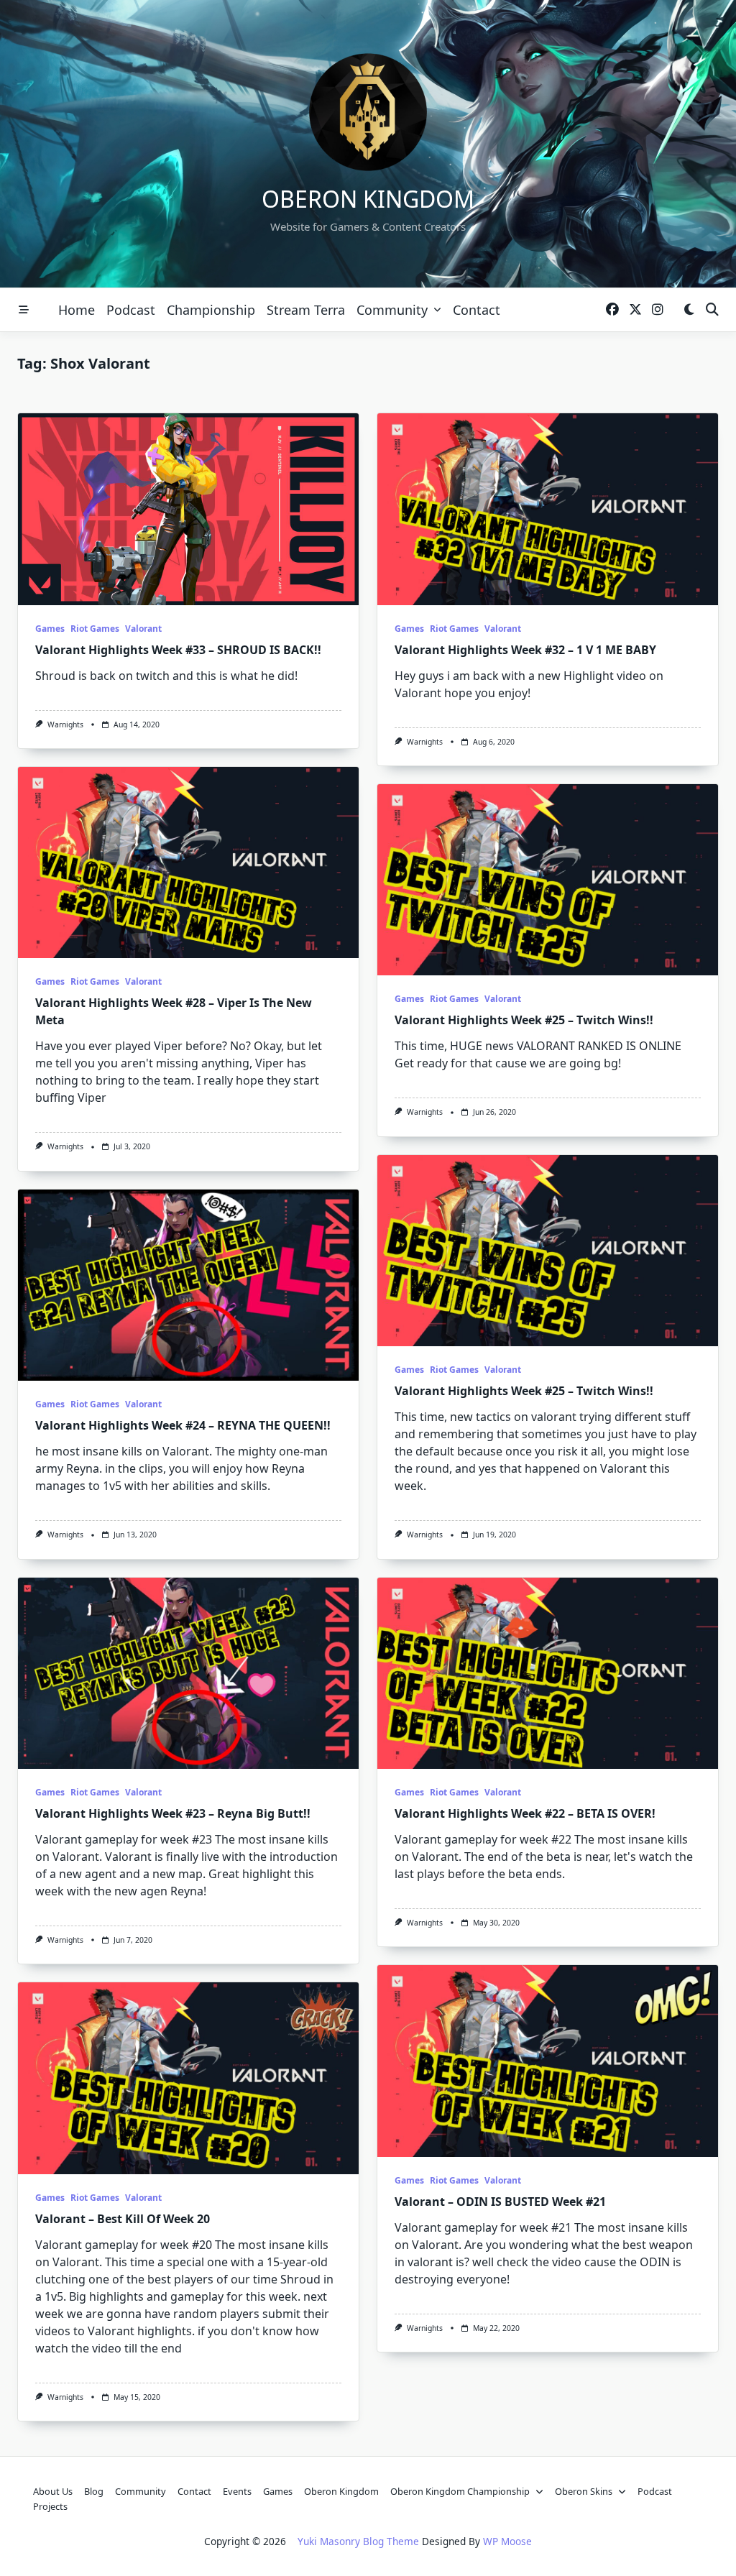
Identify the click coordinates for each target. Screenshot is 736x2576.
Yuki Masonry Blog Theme (358, 2541)
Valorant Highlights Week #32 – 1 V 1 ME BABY (525, 650)
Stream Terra (306, 310)
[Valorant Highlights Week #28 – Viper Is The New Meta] (188, 863)
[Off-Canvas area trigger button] (24, 310)
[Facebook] (612, 310)
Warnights (65, 724)
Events (237, 2491)
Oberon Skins (584, 2491)
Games (50, 629)
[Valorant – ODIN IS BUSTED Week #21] (548, 2061)
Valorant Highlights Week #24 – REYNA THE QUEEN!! (183, 1425)
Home (77, 310)
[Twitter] (635, 310)
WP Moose (507, 2541)
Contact (477, 310)
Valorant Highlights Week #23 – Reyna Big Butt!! (173, 1813)
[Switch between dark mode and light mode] (689, 310)
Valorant (143, 629)
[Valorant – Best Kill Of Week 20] (188, 2078)
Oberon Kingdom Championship (460, 2491)
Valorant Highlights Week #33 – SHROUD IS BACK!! (178, 650)
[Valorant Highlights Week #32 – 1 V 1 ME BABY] (548, 509)
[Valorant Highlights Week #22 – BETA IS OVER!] (548, 1674)
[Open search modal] (712, 310)
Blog (94, 2491)
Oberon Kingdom (368, 199)
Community (392, 310)
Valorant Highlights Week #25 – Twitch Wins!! (524, 1020)
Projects (50, 2506)
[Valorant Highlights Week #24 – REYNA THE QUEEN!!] (188, 1285)
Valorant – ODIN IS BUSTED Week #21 (500, 2202)
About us (53, 2491)
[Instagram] (658, 310)
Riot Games (95, 629)
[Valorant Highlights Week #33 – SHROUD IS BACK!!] (188, 509)
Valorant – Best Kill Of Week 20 (123, 2219)
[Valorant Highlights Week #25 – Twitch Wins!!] (548, 880)
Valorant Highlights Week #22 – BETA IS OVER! (525, 1813)
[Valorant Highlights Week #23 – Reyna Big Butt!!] (188, 1674)
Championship (211, 310)
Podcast (131, 310)
